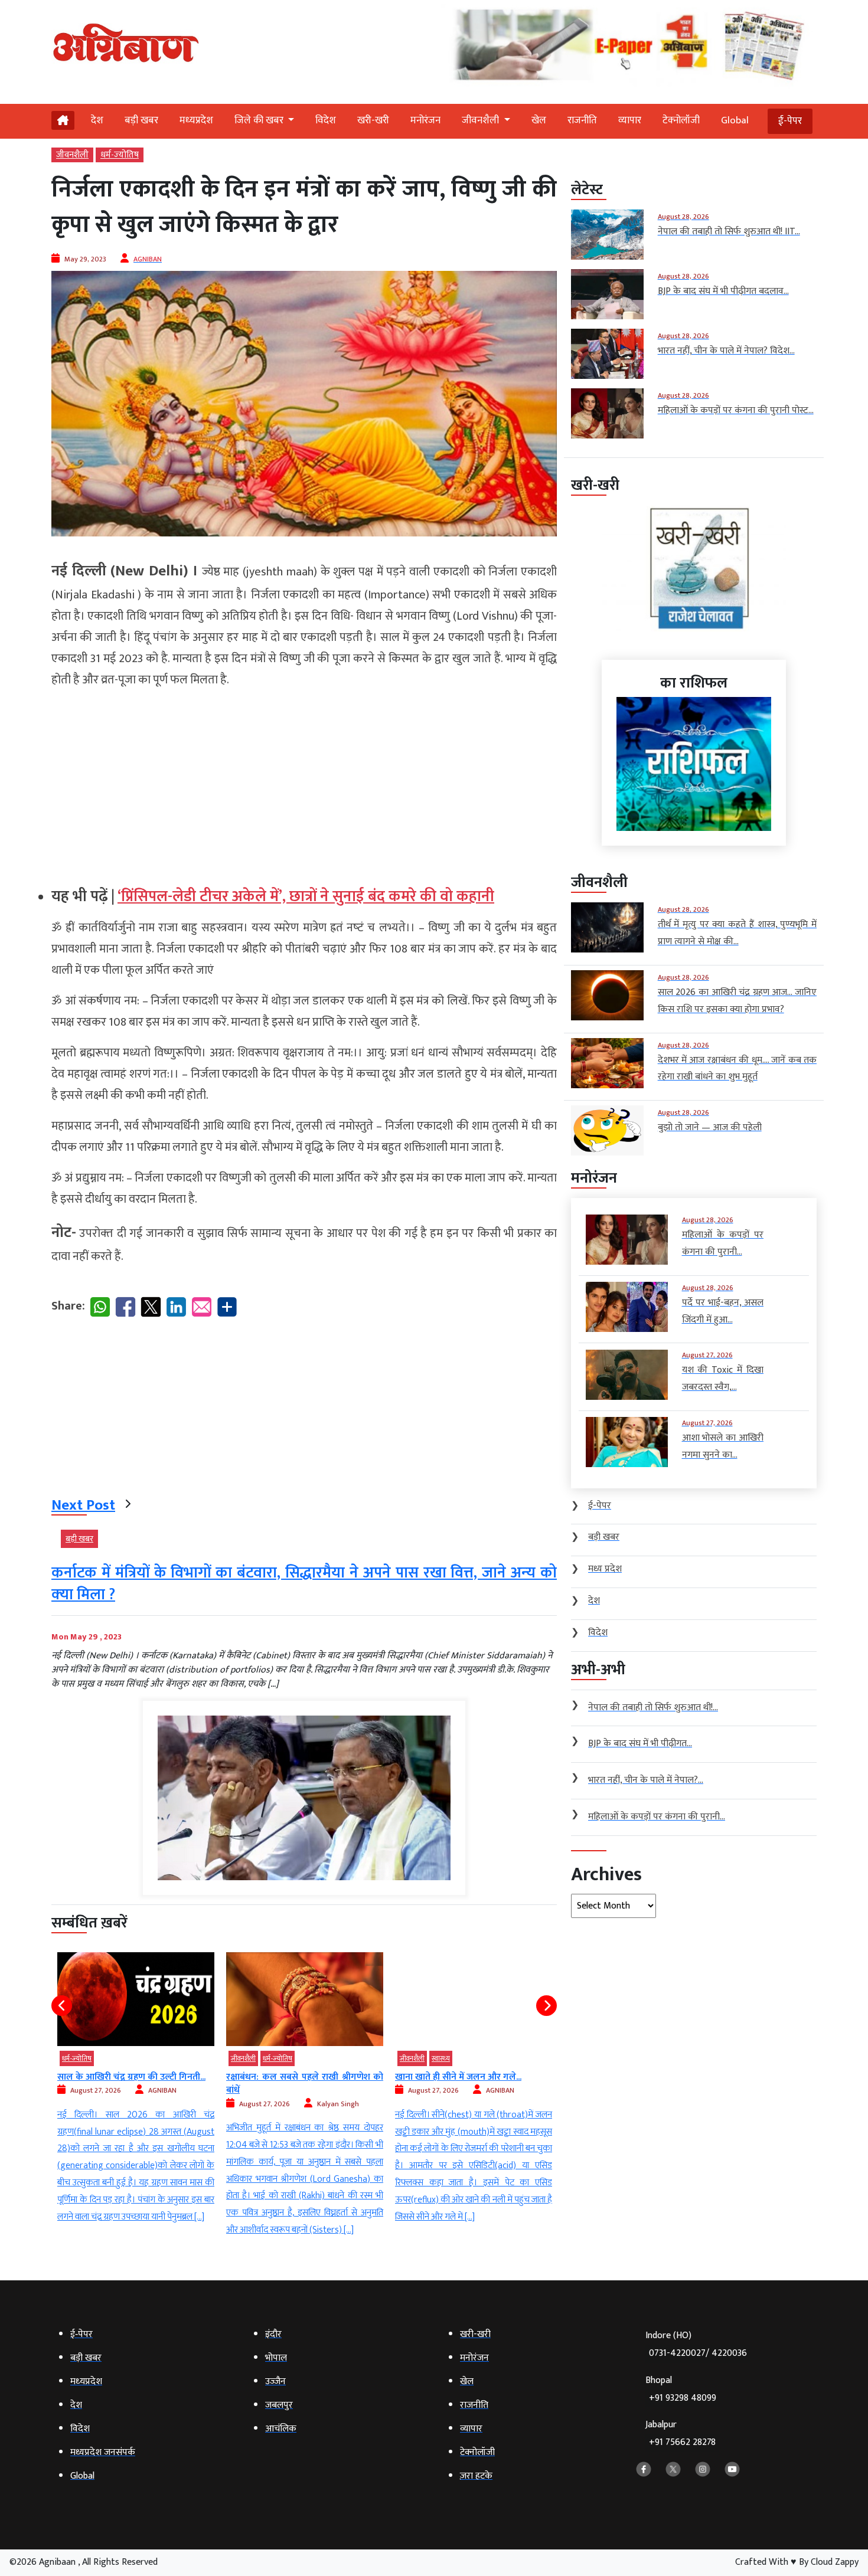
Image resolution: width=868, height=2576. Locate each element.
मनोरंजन (425, 120)
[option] (136, 2096)
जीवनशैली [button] (482, 120)
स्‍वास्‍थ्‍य (272, 2058)
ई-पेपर (790, 121)
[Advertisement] (304, 783)
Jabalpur (681, 2433)
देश (97, 120)
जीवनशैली (72, 155)
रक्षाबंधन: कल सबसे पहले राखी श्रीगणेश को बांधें (136, 2084)
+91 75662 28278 (682, 2442)
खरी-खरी (373, 120)
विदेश (326, 120)
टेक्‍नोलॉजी (681, 120)
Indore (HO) (696, 2344)
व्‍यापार (630, 120)
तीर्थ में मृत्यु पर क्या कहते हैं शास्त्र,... (454, 2077)
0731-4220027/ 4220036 (698, 2353)
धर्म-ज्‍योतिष (120, 155)
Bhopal (681, 2389)
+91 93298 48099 (683, 2398)
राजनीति (582, 120)
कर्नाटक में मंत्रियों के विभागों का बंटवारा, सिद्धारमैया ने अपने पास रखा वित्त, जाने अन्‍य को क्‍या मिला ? (304, 1584)
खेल (539, 120)
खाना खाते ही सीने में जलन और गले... (289, 2077)
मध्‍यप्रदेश (196, 120)
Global (735, 120)
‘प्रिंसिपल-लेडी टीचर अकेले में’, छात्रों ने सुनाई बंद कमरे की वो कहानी (306, 897)
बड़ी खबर (141, 120)
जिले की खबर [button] (260, 120)
